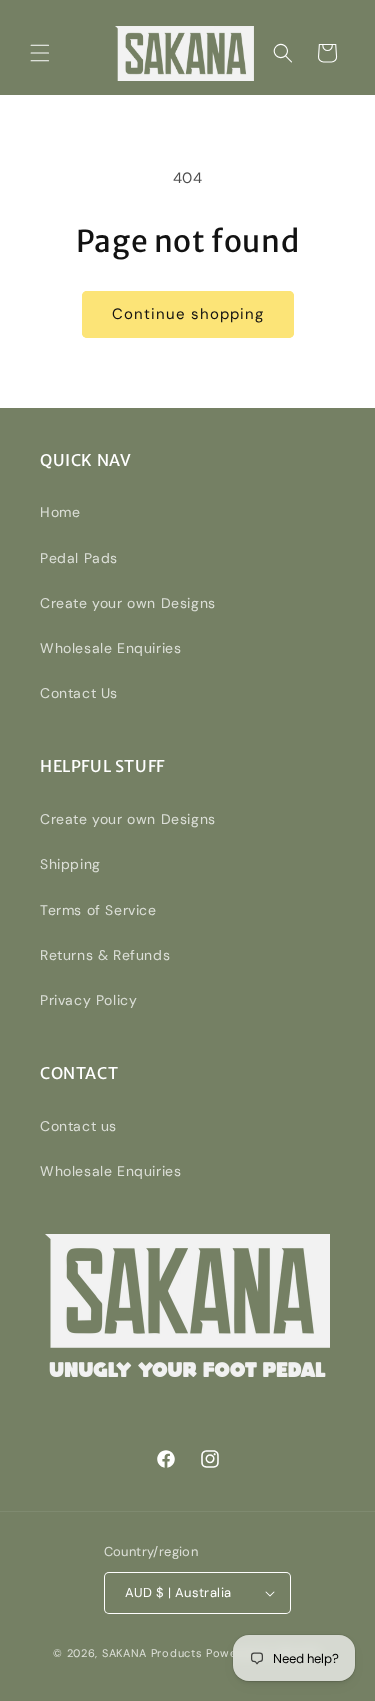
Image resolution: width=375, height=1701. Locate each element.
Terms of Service (98, 910)
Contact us (78, 1126)
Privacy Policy (88, 1000)
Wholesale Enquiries (110, 648)
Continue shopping (188, 314)
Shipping (70, 864)
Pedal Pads (79, 558)
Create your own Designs (128, 603)
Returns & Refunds (105, 955)
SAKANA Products (152, 1653)
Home (60, 512)
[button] (40, 53)
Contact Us (79, 693)
